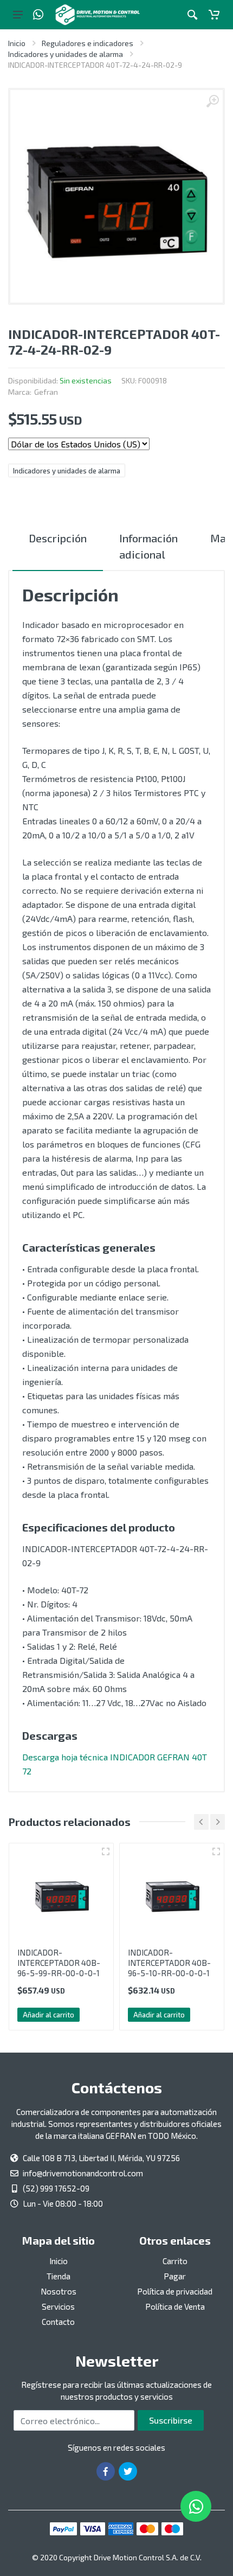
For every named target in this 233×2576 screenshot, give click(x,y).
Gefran (46, 392)
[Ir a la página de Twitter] (128, 2471)
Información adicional (148, 546)
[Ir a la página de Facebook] (106, 2471)
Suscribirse (171, 2420)
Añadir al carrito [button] (48, 2015)
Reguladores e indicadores (88, 43)
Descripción (58, 538)
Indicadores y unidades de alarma (66, 54)
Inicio (17, 43)
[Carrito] (214, 15)
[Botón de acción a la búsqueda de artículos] (192, 15)
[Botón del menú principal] (18, 15)
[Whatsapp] (38, 15)
